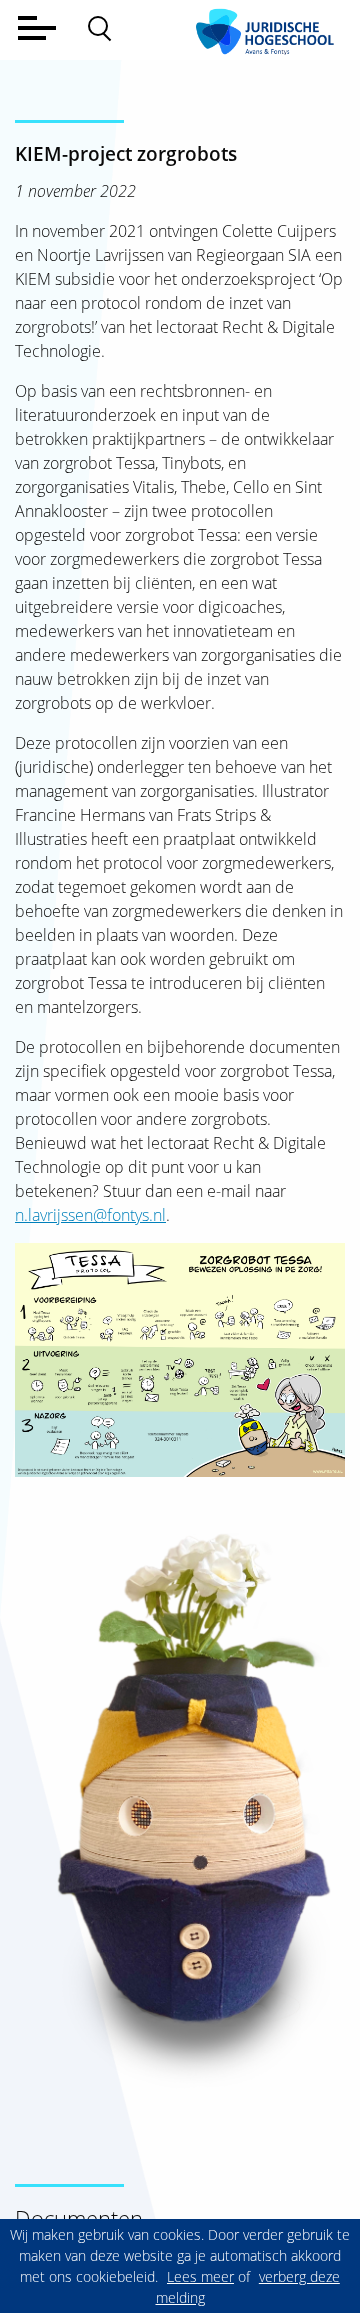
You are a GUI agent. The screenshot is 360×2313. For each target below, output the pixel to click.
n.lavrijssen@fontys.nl (90, 1215)
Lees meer (200, 2276)
